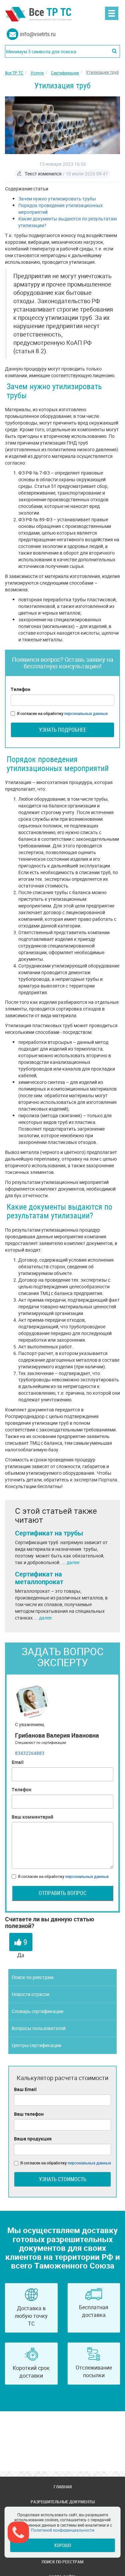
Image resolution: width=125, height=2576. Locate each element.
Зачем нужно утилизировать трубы (57, 199)
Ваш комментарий (32, 1817)
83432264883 (30, 1753)
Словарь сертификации (37, 2011)
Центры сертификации (36, 2045)
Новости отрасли (30, 1994)
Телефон (20, 689)
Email (18, 1762)
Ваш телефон (29, 2114)
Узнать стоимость (63, 2179)
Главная (63, 2487)
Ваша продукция (33, 2139)
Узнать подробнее (63, 730)
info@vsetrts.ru (38, 34)
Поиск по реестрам (32, 1977)
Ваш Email (25, 2089)
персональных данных (86, 713)
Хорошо (62, 2545)
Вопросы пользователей (39, 2028)
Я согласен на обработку (62, 713)
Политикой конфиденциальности (63, 2530)
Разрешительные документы (63, 2502)
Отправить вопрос (62, 1893)
